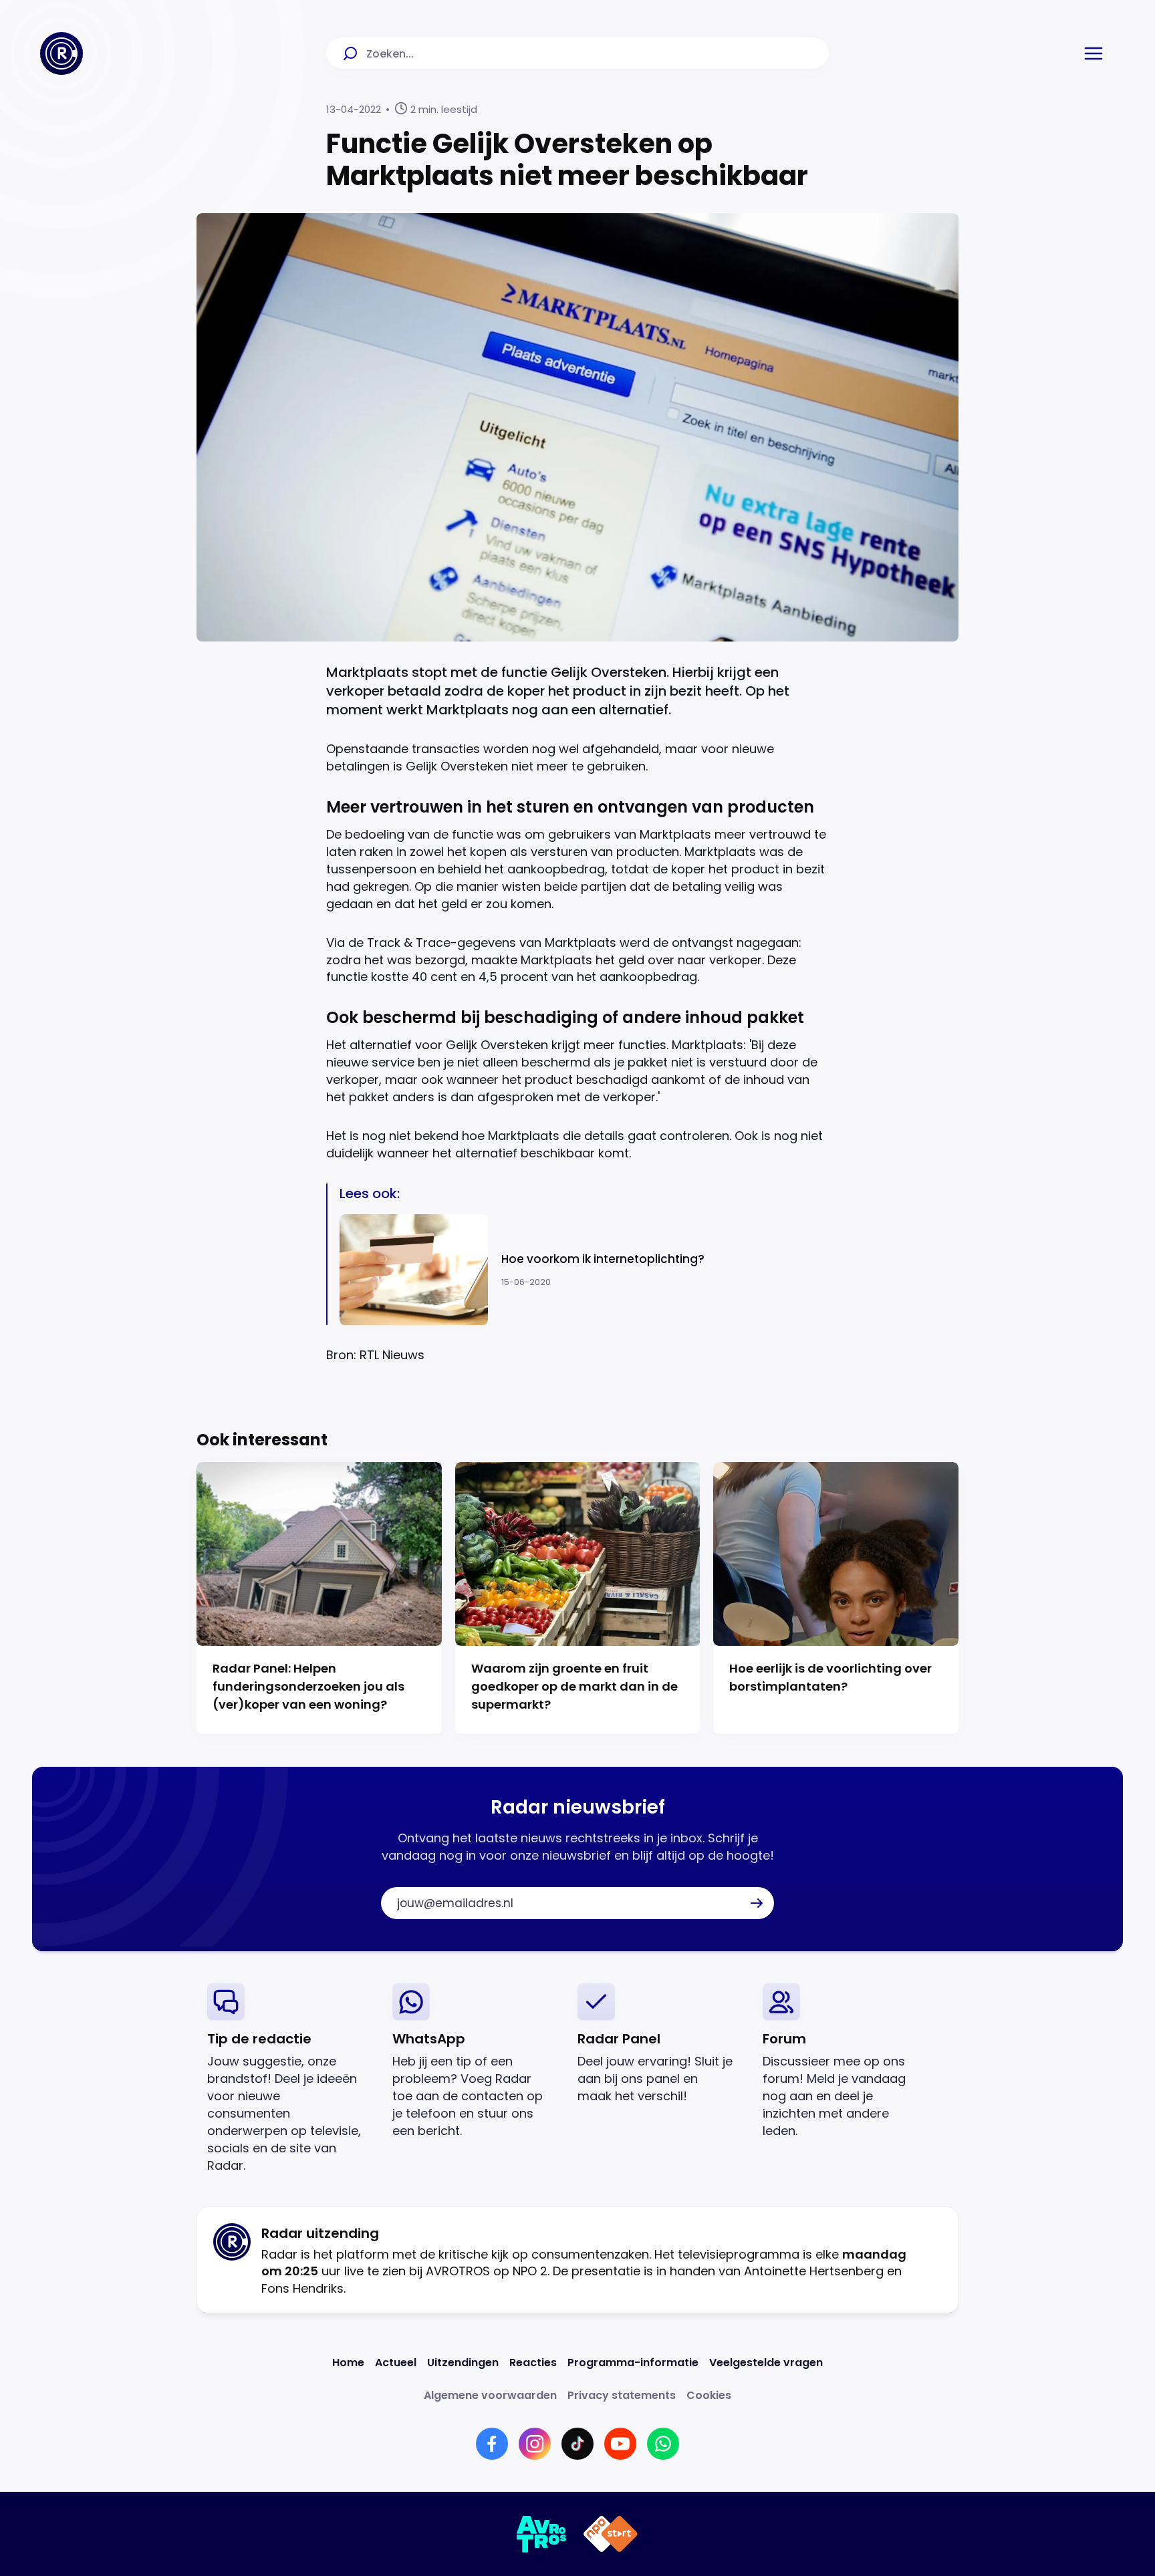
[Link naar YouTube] (620, 2444)
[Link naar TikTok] (577, 2444)
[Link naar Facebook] (492, 2444)
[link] (289, 2079)
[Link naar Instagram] (535, 2444)
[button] (1094, 53)
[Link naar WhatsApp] (663, 2444)
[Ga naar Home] (61, 53)
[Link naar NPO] (611, 2534)
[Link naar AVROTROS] (542, 2534)
